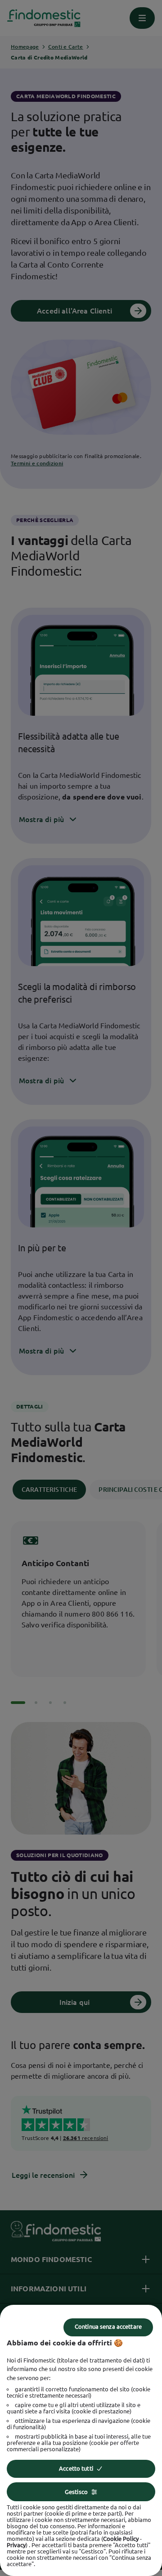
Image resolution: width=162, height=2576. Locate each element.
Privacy (16, 2545)
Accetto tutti (76, 2468)
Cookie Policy (121, 2539)
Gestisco (76, 2492)
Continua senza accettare (108, 2326)
